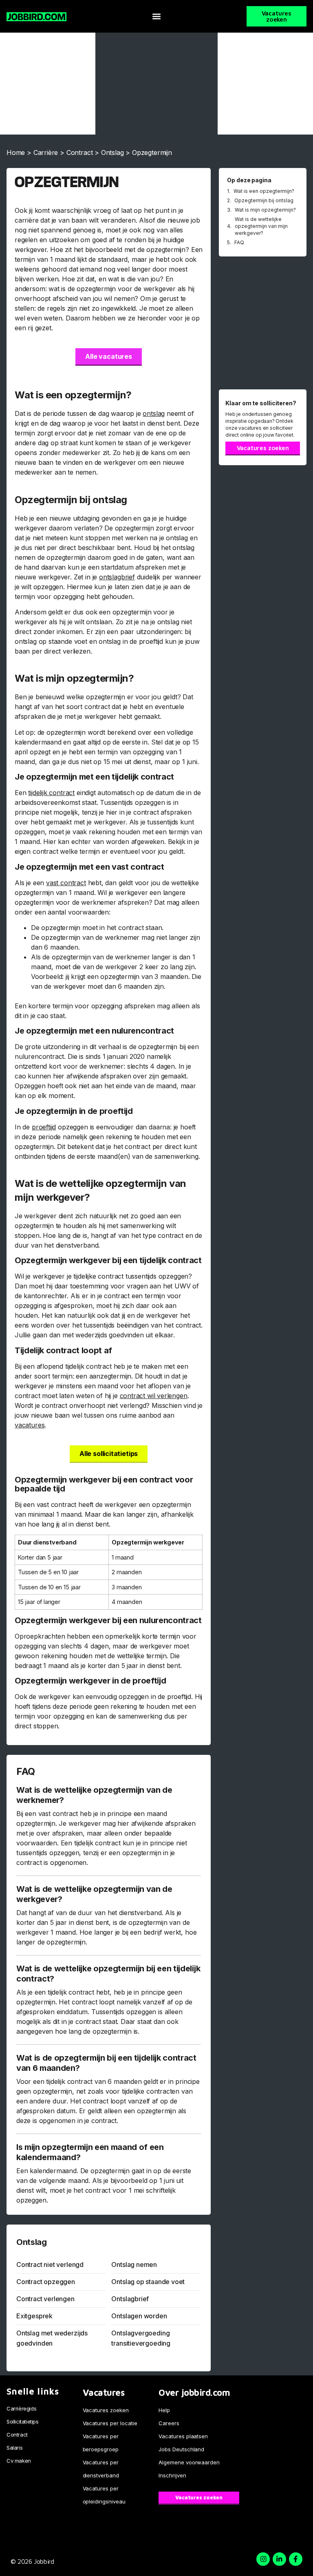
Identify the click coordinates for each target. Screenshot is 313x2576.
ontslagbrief (117, 577)
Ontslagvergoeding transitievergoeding (141, 2338)
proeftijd (44, 1127)
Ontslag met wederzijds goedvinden (52, 2338)
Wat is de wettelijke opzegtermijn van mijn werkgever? (261, 226)
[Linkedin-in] (279, 2559)
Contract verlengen (45, 2299)
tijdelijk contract (51, 793)
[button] (156, 17)
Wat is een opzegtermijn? (264, 191)
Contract (80, 152)
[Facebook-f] (296, 2559)
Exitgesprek (34, 2316)
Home (16, 152)
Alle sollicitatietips (109, 1454)
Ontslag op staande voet (148, 2282)
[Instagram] (263, 2559)
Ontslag (112, 152)
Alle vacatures (108, 356)
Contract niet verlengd (50, 2264)
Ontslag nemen (134, 2264)
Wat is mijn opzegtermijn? (265, 210)
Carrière (46, 152)
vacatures (30, 1425)
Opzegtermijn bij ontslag (264, 200)
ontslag (154, 413)
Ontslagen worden (139, 2316)
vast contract (66, 883)
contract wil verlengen (154, 1396)
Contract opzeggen (46, 2282)
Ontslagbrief (130, 2299)
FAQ (239, 242)
